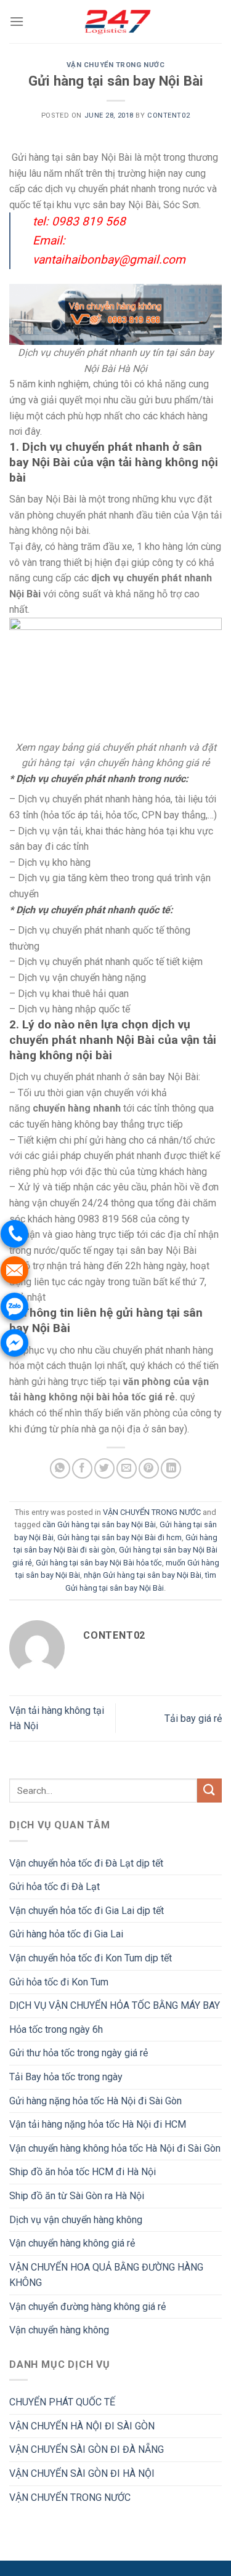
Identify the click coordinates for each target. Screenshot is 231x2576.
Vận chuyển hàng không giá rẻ (72, 2243)
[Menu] (17, 21)
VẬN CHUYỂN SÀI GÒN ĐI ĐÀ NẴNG (87, 2449)
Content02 (168, 115)
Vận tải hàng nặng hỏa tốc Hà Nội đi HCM (98, 2124)
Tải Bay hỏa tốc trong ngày (66, 2077)
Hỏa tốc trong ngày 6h (56, 2029)
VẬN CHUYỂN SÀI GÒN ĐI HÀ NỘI (82, 2473)
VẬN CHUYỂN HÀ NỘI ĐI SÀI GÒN (82, 2426)
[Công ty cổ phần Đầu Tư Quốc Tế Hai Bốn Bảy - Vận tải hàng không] (116, 22)
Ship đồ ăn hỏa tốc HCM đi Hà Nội (83, 2172)
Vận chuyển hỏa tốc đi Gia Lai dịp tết (87, 1911)
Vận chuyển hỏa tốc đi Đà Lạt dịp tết (86, 1863)
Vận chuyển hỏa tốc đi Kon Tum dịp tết (91, 1958)
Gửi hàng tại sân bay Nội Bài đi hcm (120, 1537)
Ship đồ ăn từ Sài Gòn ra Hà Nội (77, 2196)
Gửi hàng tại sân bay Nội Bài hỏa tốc (99, 1563)
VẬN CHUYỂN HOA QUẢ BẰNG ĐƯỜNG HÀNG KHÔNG (106, 2275)
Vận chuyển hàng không (59, 2330)
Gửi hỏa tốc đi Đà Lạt (55, 1887)
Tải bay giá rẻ (193, 1718)
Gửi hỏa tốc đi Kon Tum (59, 1982)
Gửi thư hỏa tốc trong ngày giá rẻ (79, 2053)
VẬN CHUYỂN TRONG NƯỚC (116, 65)
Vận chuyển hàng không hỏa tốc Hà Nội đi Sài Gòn (115, 2148)
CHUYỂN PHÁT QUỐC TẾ (62, 2402)
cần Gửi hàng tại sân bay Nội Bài (99, 1524)
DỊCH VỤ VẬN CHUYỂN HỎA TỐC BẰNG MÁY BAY (115, 2005)
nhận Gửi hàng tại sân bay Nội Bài (143, 1575)
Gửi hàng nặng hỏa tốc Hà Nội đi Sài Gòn (95, 2101)
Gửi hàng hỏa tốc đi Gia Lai (66, 1934)
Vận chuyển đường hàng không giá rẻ (87, 2307)
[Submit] (209, 1791)
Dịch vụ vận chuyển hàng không (76, 2220)
